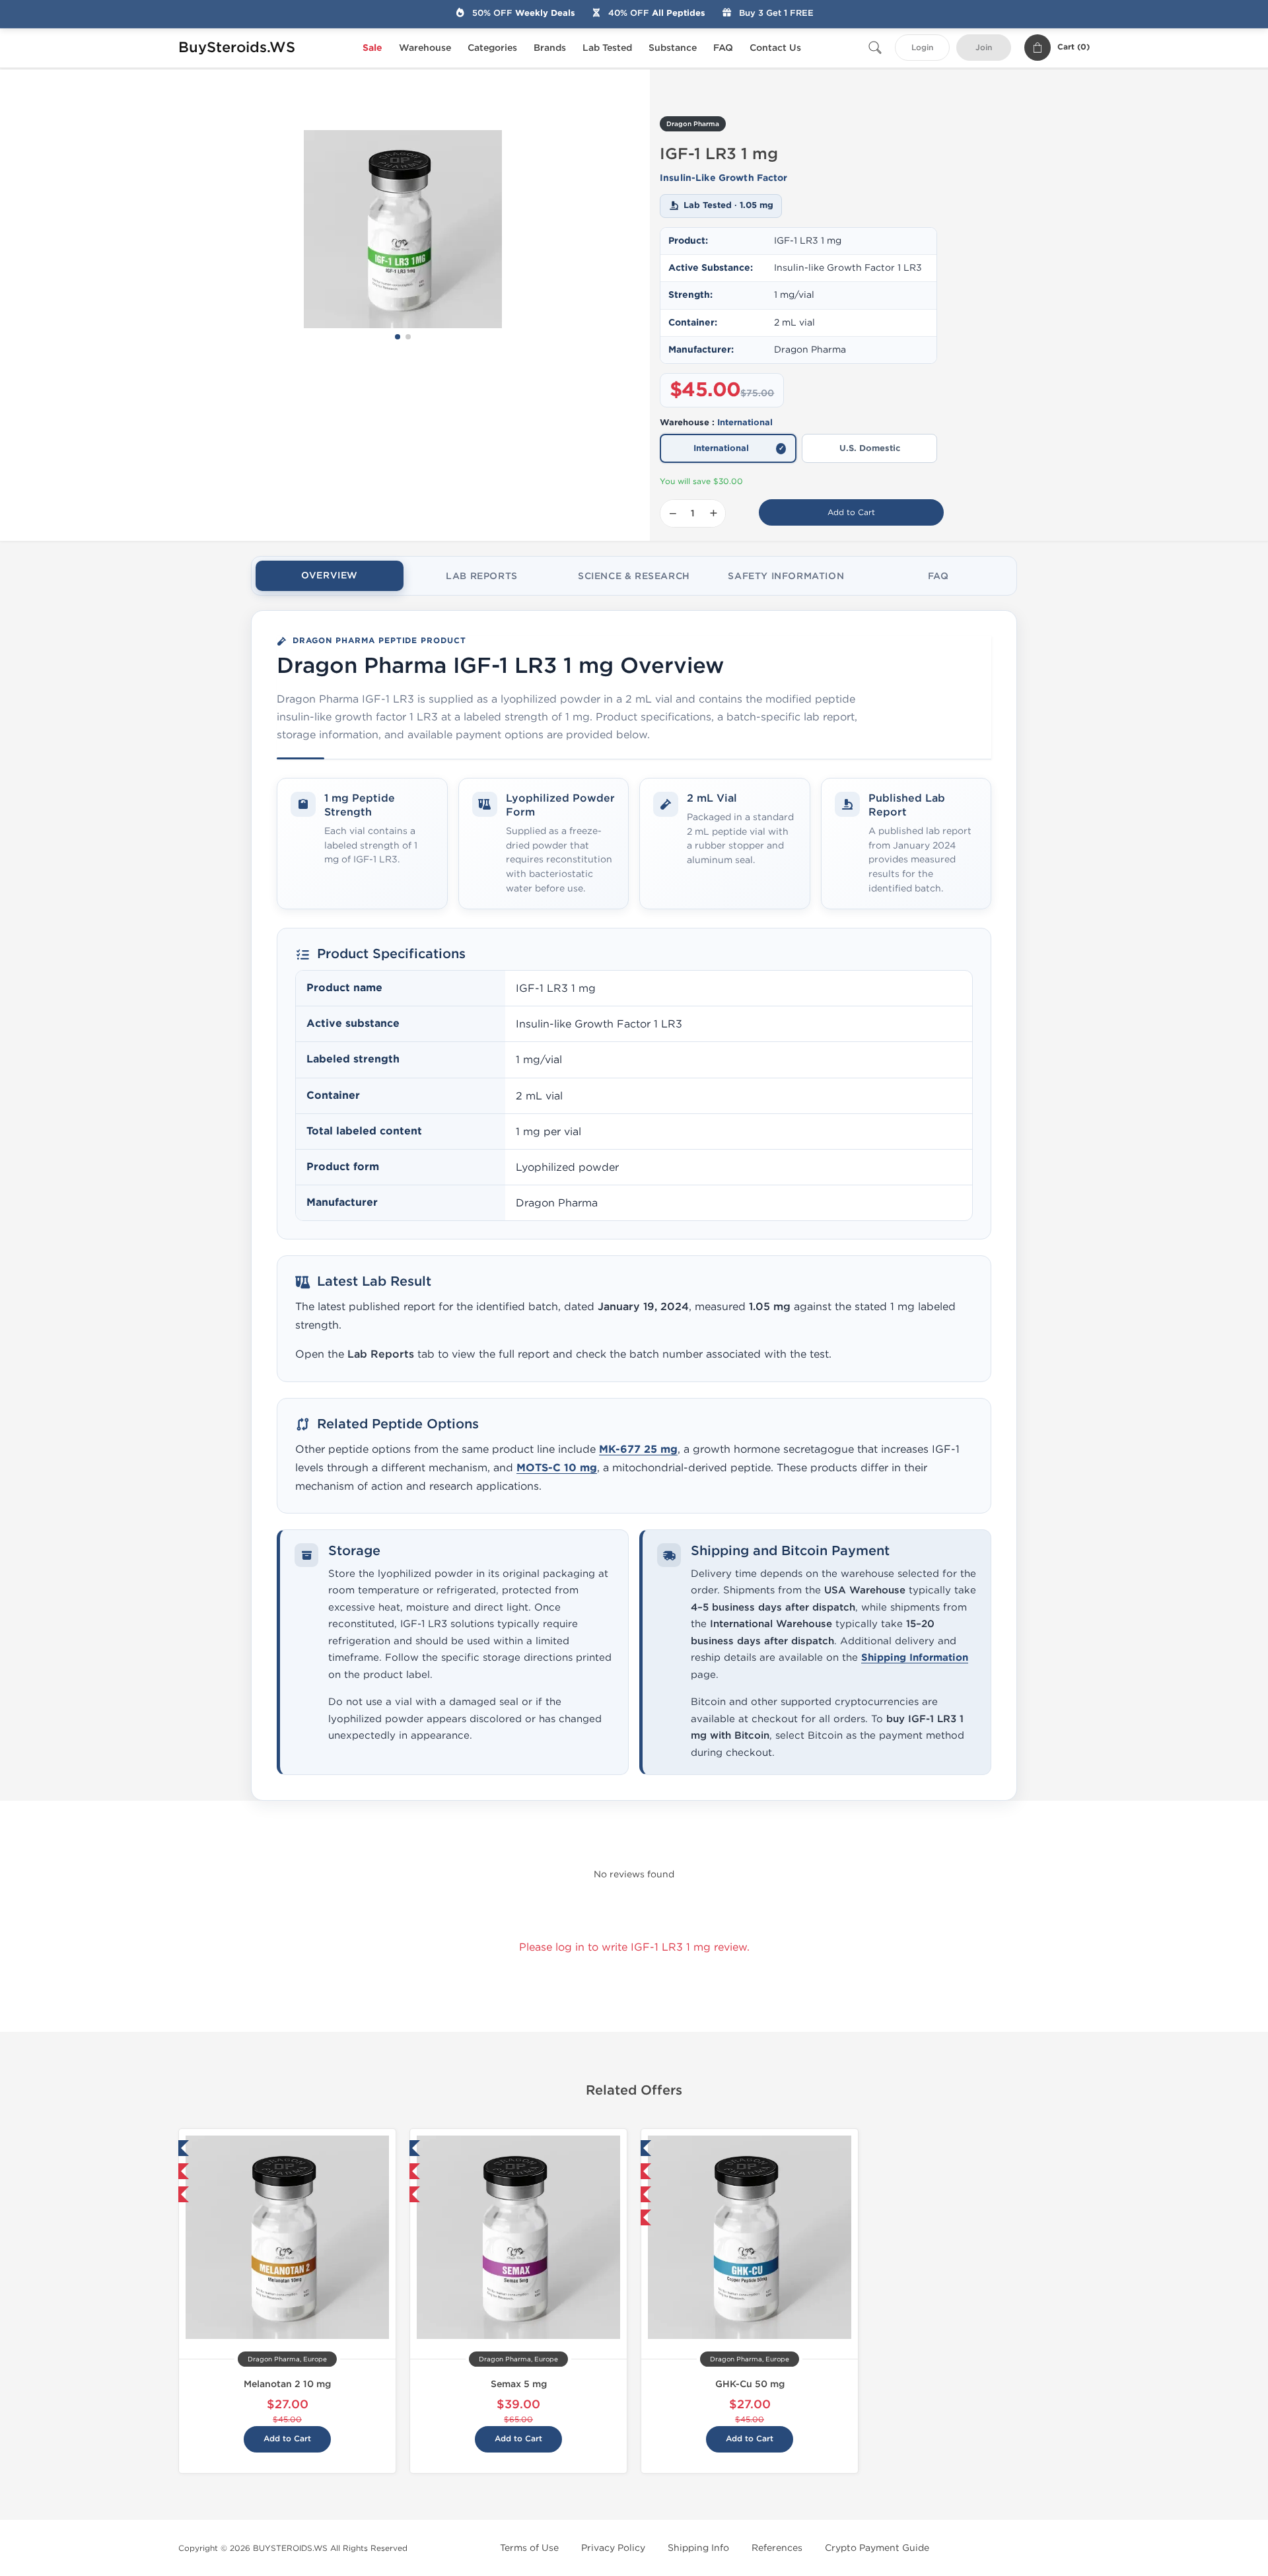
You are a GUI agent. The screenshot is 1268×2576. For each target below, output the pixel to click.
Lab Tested (607, 48)
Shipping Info (698, 2548)
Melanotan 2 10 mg (287, 2384)
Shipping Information (915, 1658)
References (777, 2548)
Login (922, 48)
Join (984, 48)
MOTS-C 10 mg (557, 1468)
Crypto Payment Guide (877, 2548)
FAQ (723, 48)
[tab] (330, 576)
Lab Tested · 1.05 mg (728, 205)
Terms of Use (529, 2548)
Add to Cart (851, 512)
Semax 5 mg (519, 2384)
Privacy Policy (613, 2548)
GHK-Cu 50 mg (750, 2384)
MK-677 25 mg (638, 1449)
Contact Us (775, 48)
